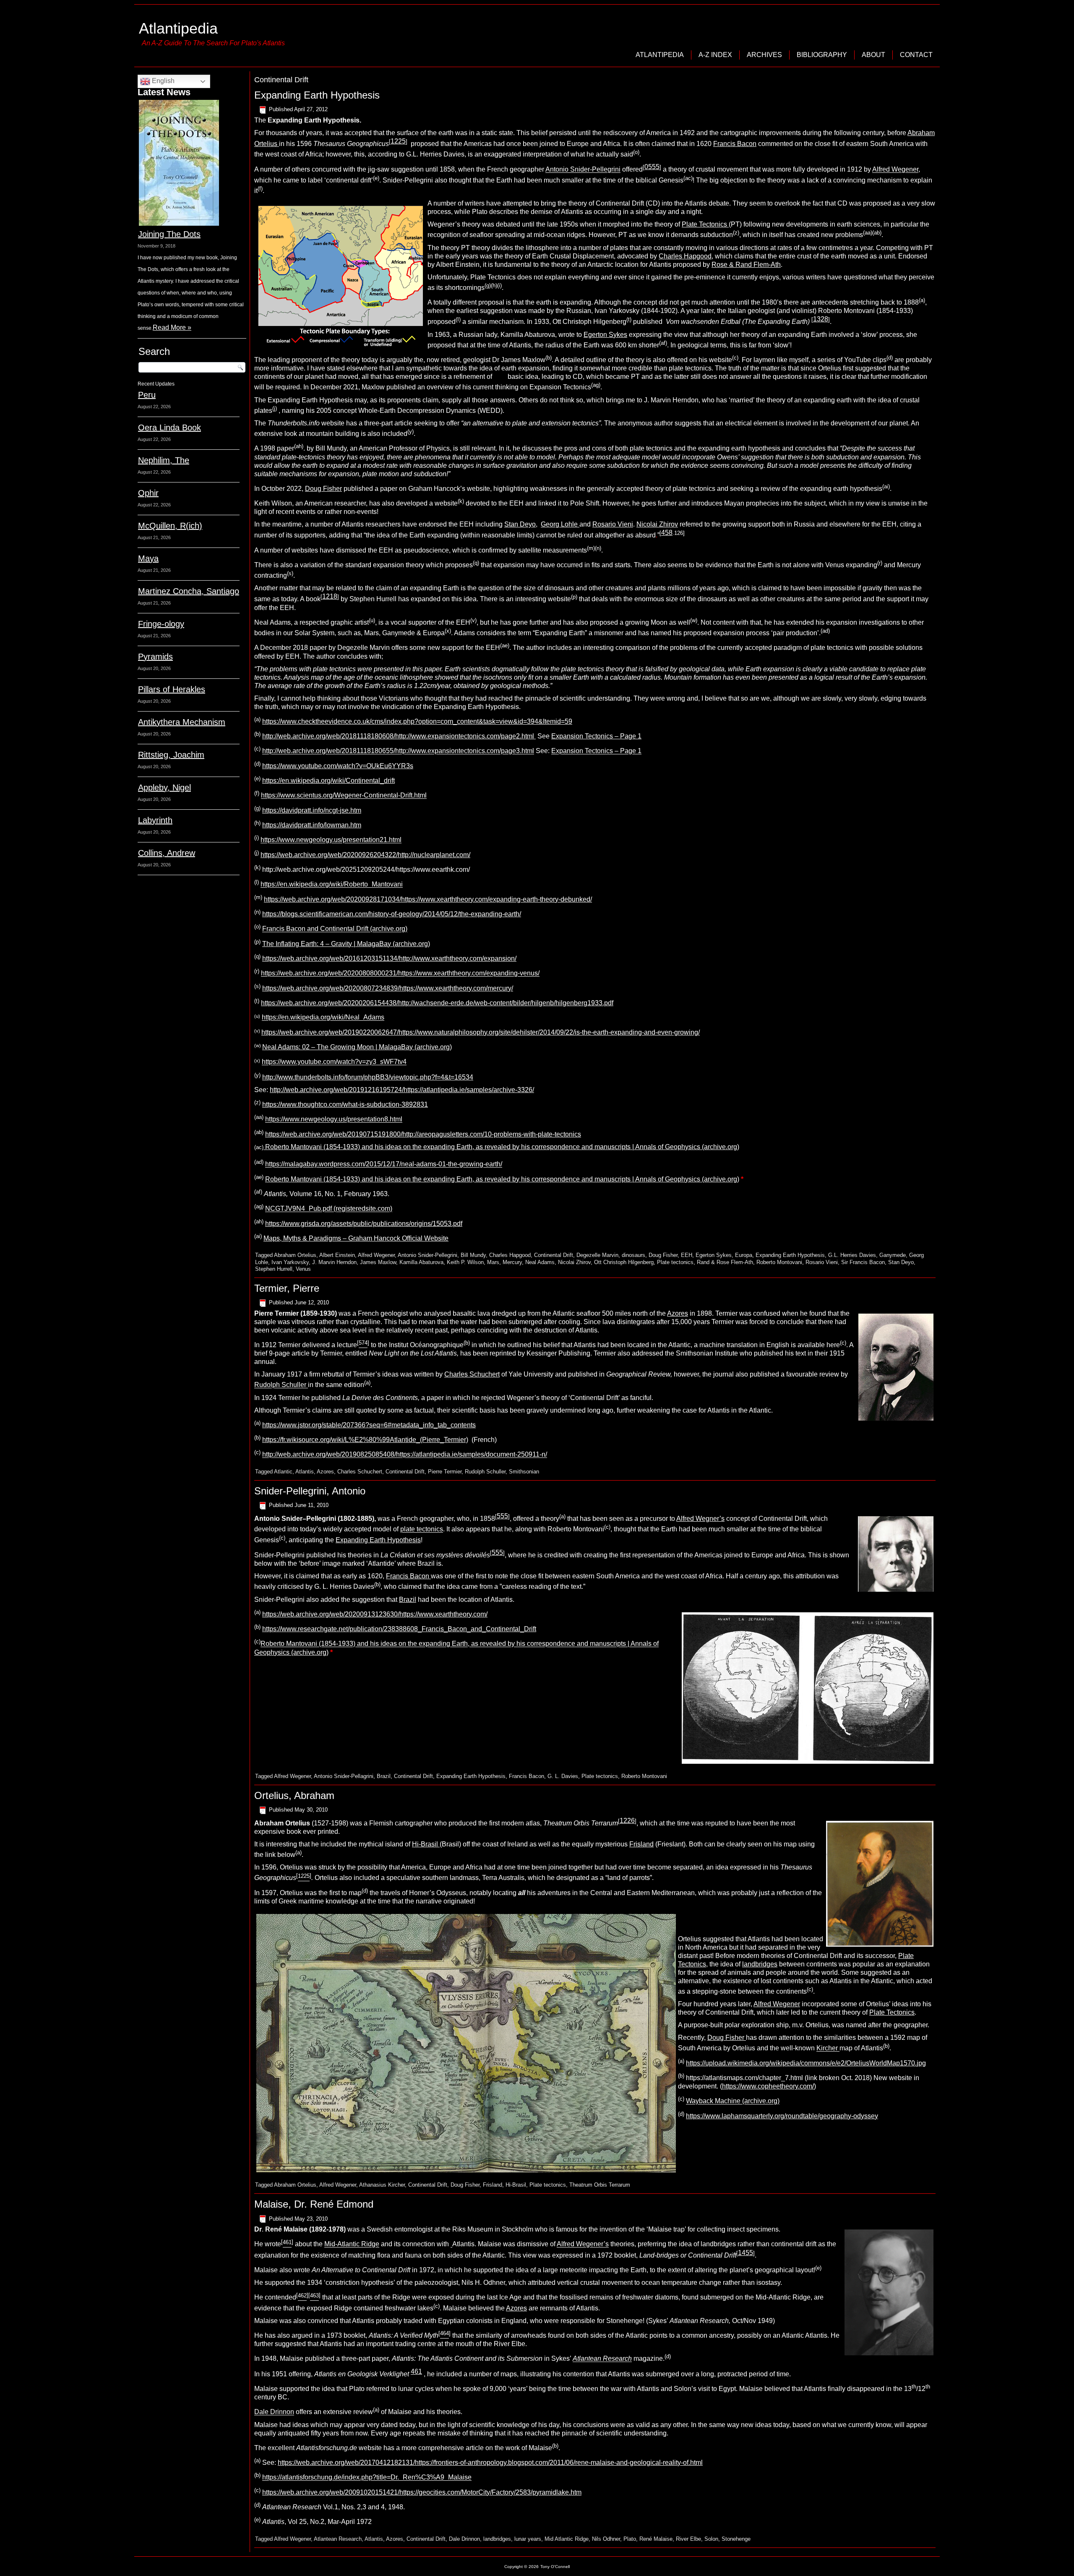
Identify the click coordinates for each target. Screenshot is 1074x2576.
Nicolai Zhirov (657, 524)
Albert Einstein (337, 1255)
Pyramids (155, 657)
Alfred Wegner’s (700, 1519)
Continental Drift (554, 1255)
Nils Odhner (606, 2539)
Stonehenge (736, 2539)
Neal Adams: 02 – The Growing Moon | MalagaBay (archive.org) (357, 1047)
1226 (627, 1821)
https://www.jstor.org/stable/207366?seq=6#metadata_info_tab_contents (369, 1425)
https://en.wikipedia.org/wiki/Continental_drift (328, 781)
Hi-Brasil (426, 1844)
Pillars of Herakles (172, 689)
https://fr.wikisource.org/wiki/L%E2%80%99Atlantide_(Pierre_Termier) (365, 1440)
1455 (746, 2253)
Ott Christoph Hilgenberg (624, 1262)
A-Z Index (715, 55)
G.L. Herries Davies (852, 1255)
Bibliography (822, 55)
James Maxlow (378, 1262)
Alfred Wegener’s (583, 2244)
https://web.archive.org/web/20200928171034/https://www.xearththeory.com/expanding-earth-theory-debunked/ (428, 899)
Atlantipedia (178, 28)
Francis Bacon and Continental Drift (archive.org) (335, 929)
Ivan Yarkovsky (290, 1262)
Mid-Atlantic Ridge (352, 2244)
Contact (916, 55)
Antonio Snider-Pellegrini (583, 170)
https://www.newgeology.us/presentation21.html (331, 840)
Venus (303, 1269)
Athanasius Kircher (382, 2185)
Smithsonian (524, 1472)
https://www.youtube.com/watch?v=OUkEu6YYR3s (338, 766)
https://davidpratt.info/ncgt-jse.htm (312, 810)
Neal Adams (540, 1262)
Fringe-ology (161, 624)
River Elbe (688, 2539)
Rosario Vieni (613, 524)
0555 (652, 167)
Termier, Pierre (287, 1288)
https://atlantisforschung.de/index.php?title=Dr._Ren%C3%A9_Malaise (367, 2478)
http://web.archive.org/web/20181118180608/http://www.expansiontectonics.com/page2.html (399, 736)
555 (502, 1516)
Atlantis (305, 1472)
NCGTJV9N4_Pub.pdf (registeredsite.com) (329, 1209)
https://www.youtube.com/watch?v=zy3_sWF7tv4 (334, 1062)
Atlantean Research (338, 2539)
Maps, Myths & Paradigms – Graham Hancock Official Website (356, 1238)
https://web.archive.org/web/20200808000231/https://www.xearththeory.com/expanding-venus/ (400, 974)
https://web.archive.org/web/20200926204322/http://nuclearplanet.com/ (365, 855)
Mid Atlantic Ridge (567, 2539)
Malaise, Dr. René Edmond (314, 2204)
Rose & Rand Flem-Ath (746, 265)
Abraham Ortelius (295, 1255)
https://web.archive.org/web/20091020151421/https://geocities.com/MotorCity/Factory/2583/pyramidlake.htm (422, 2492)
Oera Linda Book (169, 428)
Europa (744, 1255)
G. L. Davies (563, 1776)
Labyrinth (155, 820)
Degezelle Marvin (597, 1255)
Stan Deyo (520, 524)
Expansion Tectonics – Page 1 (596, 736)
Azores (678, 1313)
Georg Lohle (560, 524)
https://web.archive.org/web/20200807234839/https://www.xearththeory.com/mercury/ (388, 988)
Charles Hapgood (685, 256)
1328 (821, 319)
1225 (398, 141)
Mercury (512, 1262)
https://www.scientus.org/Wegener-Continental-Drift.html (344, 796)
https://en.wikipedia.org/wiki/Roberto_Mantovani (332, 885)
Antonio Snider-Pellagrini (344, 1776)
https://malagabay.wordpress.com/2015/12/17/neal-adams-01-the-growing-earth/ (384, 1164)
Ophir (148, 493)
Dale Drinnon (274, 2412)
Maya (148, 558)
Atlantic (283, 1472)
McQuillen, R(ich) (170, 526)
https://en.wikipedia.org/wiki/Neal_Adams (323, 1018)
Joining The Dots (169, 234)
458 (667, 533)
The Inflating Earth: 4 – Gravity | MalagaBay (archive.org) (346, 944)
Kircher (828, 2048)
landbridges (760, 1964)
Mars (493, 1262)
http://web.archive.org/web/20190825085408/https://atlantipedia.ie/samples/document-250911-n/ (405, 1455)
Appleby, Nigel (164, 787)
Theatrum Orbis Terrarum (600, 2185)
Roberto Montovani (779, 1262)
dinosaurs (633, 1255)
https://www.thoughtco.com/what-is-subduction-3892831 (345, 1104)
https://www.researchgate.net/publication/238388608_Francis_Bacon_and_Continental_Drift (399, 1629)
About (873, 55)
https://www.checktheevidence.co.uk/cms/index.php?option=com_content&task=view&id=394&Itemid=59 (417, 721)
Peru (147, 395)
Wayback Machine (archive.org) (733, 2101)
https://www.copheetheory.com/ (768, 2086)
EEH (687, 1255)
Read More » (172, 327)
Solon (711, 2539)
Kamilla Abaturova (421, 1262)
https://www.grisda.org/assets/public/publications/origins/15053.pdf (364, 1224)
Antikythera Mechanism (182, 722)
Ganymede (893, 1255)
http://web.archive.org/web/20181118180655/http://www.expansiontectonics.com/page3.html (398, 751)
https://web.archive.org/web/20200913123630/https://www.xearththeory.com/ (375, 1614)
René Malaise (656, 2539)
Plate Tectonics (705, 224)
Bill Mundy (473, 1255)
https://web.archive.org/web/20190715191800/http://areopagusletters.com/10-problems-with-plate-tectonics (423, 1134)
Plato (630, 2539)
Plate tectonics (675, 1262)
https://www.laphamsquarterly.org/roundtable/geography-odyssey (782, 2116)
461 (416, 2371)
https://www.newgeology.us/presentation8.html (334, 1120)
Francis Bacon (735, 144)
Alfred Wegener (895, 170)
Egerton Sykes (605, 335)
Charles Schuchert (472, 1374)
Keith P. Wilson (465, 1262)
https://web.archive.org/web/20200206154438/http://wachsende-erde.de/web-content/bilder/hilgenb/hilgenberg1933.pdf (437, 1003)
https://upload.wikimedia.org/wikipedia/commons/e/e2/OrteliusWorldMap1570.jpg (806, 2063)
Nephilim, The (164, 460)
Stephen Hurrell (274, 1269)
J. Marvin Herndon (334, 1262)
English (162, 81)
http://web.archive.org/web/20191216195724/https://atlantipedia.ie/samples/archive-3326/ (402, 1090)
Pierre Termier (445, 1472)
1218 (330, 596)
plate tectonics (422, 1529)
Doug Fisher (323, 489)
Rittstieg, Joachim (171, 755)
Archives (764, 55)
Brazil (408, 1600)
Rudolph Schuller (281, 1385)
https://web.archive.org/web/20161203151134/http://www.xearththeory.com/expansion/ (389, 958)
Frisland (641, 1844)
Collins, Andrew (167, 853)
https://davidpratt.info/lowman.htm (312, 825)
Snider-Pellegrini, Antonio (310, 1491)
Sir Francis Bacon (863, 1262)
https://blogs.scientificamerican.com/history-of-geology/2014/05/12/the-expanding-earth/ (392, 914)
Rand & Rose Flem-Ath (725, 1262)
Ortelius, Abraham (294, 1795)
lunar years (528, 2539)
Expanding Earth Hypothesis (317, 95)
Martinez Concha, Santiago (189, 591)
